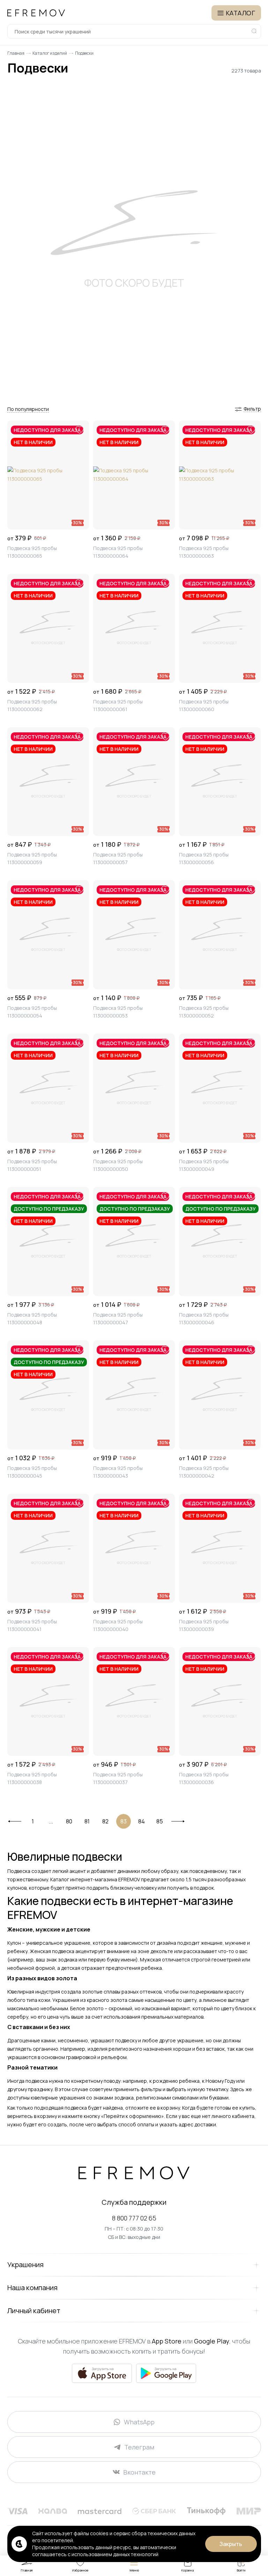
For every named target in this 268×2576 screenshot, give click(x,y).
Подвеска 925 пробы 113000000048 (32, 1319)
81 (87, 1821)
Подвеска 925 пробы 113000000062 (32, 705)
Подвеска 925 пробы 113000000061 (118, 705)
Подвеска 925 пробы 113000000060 (204, 705)
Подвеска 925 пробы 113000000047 (118, 1319)
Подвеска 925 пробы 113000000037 (118, 1778)
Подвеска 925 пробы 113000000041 (32, 1625)
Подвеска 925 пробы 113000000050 (118, 1165)
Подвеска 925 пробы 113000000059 (32, 858)
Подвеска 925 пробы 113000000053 (118, 1012)
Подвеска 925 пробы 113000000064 (118, 552)
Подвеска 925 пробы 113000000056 (204, 858)
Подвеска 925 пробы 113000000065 (32, 552)
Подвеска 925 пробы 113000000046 (204, 1319)
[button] (28, 409)
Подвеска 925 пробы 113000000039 (204, 1625)
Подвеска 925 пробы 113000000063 (204, 552)
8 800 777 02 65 (134, 2218)
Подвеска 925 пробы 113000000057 (118, 858)
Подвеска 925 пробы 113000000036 (204, 1778)
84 (142, 1821)
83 (124, 1821)
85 (160, 1821)
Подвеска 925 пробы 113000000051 (32, 1165)
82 (105, 1821)
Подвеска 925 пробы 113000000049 (204, 1165)
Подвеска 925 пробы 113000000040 (118, 1625)
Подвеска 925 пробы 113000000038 (32, 1778)
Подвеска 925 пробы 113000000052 (204, 1012)
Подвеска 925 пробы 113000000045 (32, 1472)
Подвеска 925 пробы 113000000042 (204, 1472)
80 (69, 1821)
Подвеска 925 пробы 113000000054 (32, 1012)
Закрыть (231, 2544)
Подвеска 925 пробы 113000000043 (118, 1472)
